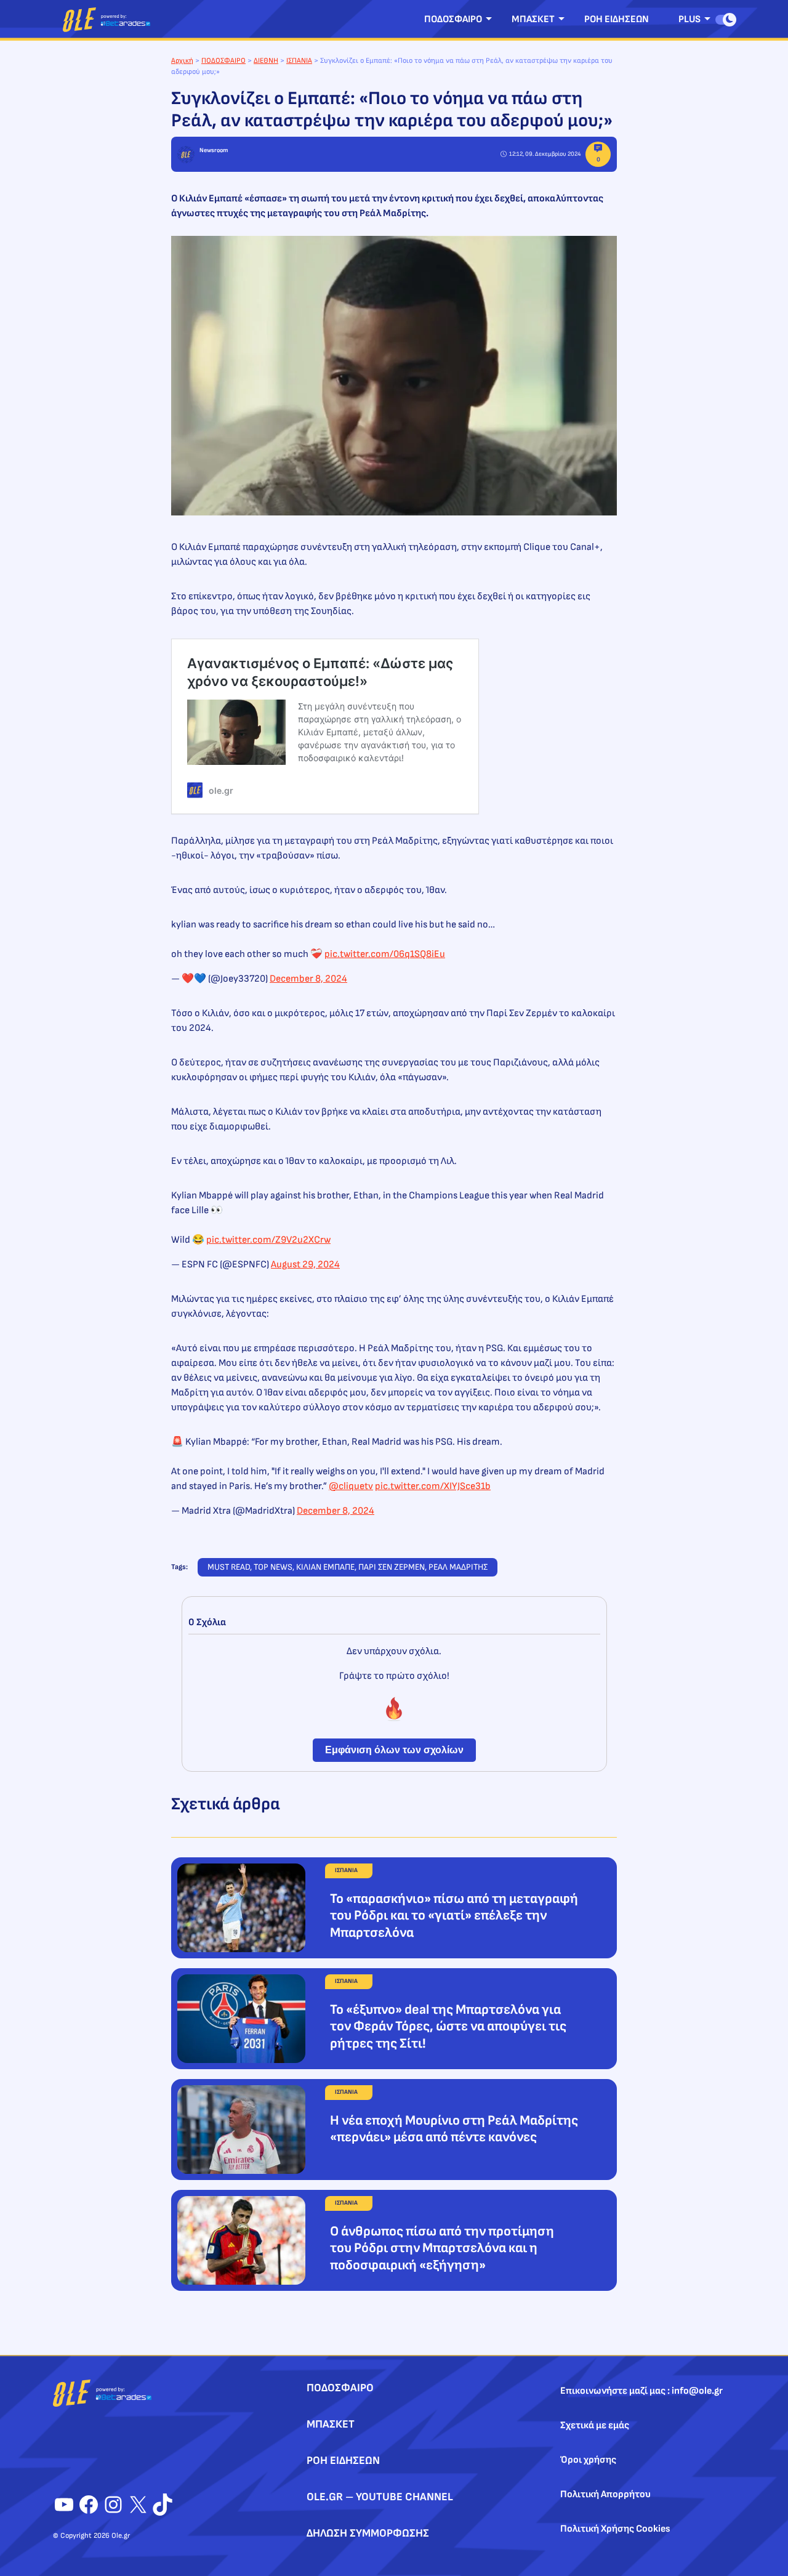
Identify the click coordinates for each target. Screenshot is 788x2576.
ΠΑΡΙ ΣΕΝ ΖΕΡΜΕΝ (392, 1567)
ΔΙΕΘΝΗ (266, 61)
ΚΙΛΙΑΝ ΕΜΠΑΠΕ (325, 1567)
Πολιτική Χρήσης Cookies (615, 2529)
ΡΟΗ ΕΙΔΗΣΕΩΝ (617, 19)
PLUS (689, 19)
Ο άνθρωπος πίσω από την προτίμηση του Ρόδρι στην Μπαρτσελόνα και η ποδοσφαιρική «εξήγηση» (442, 2248)
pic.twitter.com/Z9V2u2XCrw (268, 1240)
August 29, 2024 (305, 1265)
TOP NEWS (273, 1567)
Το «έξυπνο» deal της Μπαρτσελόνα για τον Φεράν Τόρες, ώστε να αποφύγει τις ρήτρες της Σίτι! (448, 2027)
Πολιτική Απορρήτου (605, 2494)
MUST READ (229, 1567)
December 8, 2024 (308, 979)
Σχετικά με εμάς (595, 2425)
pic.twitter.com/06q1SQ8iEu (385, 954)
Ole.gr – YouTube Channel (380, 2497)
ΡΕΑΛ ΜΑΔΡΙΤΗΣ (458, 1567)
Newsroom (214, 150)
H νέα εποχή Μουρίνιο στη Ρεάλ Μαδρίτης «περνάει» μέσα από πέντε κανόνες (454, 2129)
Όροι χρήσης (588, 2460)
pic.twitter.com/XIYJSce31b (433, 1486)
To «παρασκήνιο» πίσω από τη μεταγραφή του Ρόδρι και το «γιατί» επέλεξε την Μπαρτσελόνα (454, 1916)
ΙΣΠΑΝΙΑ (299, 61)
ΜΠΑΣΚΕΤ (533, 19)
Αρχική (182, 61)
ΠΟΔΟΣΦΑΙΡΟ (453, 19)
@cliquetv (351, 1486)
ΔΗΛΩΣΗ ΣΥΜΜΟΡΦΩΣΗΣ (368, 2533)
